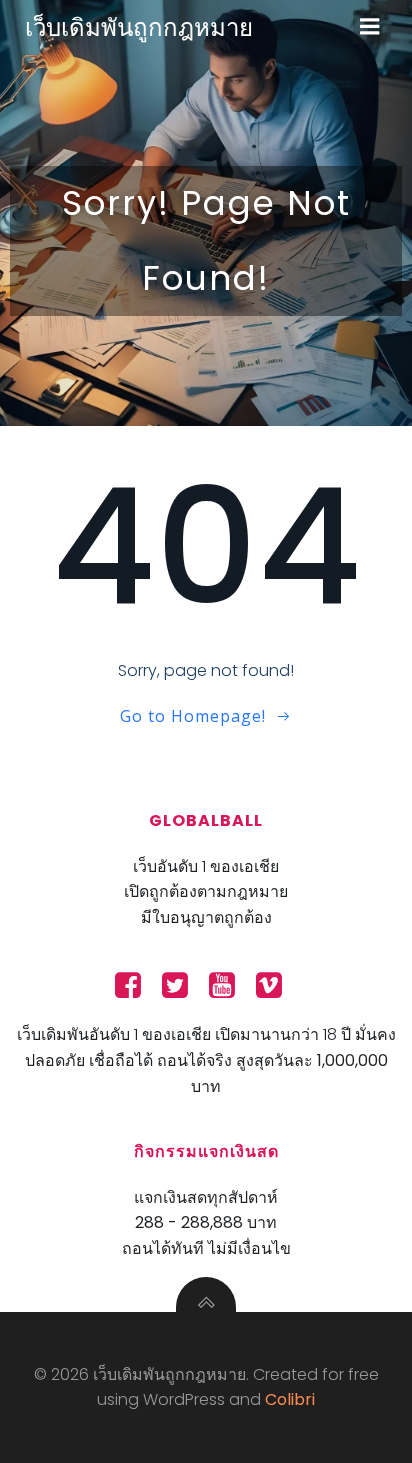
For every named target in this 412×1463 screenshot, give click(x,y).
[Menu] (370, 27)
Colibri (290, 1399)
